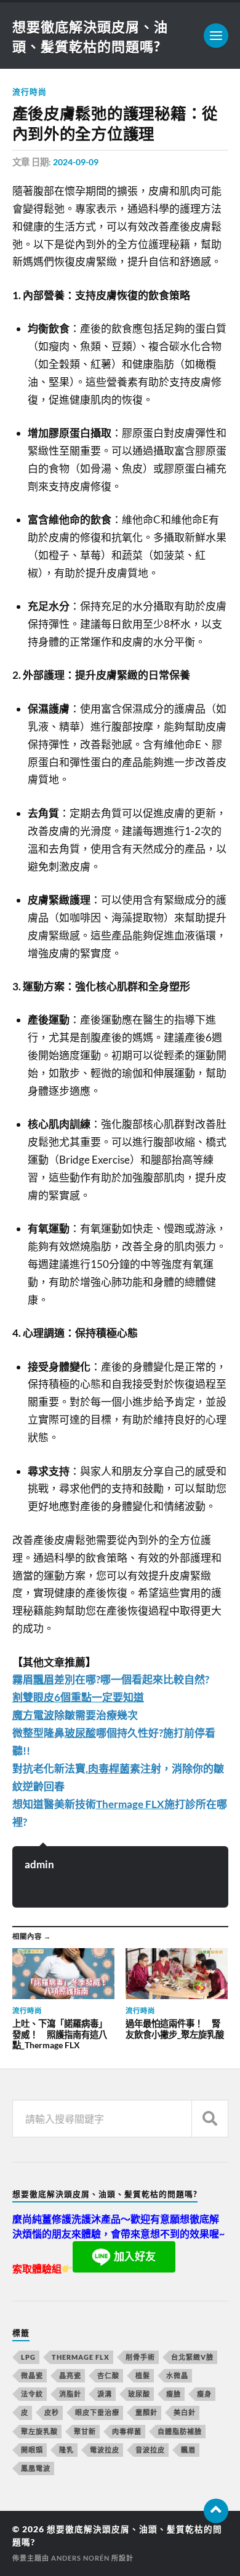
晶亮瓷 (70, 2375)
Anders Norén (80, 2558)
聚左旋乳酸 (39, 2431)
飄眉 (188, 2450)
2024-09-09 (76, 162)
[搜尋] (210, 2119)
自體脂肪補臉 (180, 2431)
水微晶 (177, 2375)
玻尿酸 (139, 2394)
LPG (28, 2357)
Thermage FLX (81, 2357)
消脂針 (70, 2394)
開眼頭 (32, 2450)
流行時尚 (30, 92)
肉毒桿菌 (127, 2431)
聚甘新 (85, 2431)
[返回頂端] (216, 2511)
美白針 (185, 2412)
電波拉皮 (105, 2450)
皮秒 (52, 2412)
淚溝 (105, 2394)
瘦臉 (174, 2394)
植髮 (143, 2375)
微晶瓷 (32, 2375)
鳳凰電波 (36, 2468)
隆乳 (66, 2450)
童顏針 (146, 2412)
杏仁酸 (108, 2375)
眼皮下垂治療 (97, 2412)
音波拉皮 (150, 2450)
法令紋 (32, 2394)
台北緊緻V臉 (192, 2357)
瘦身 (204, 2394)
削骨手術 (140, 2357)
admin (39, 1864)
